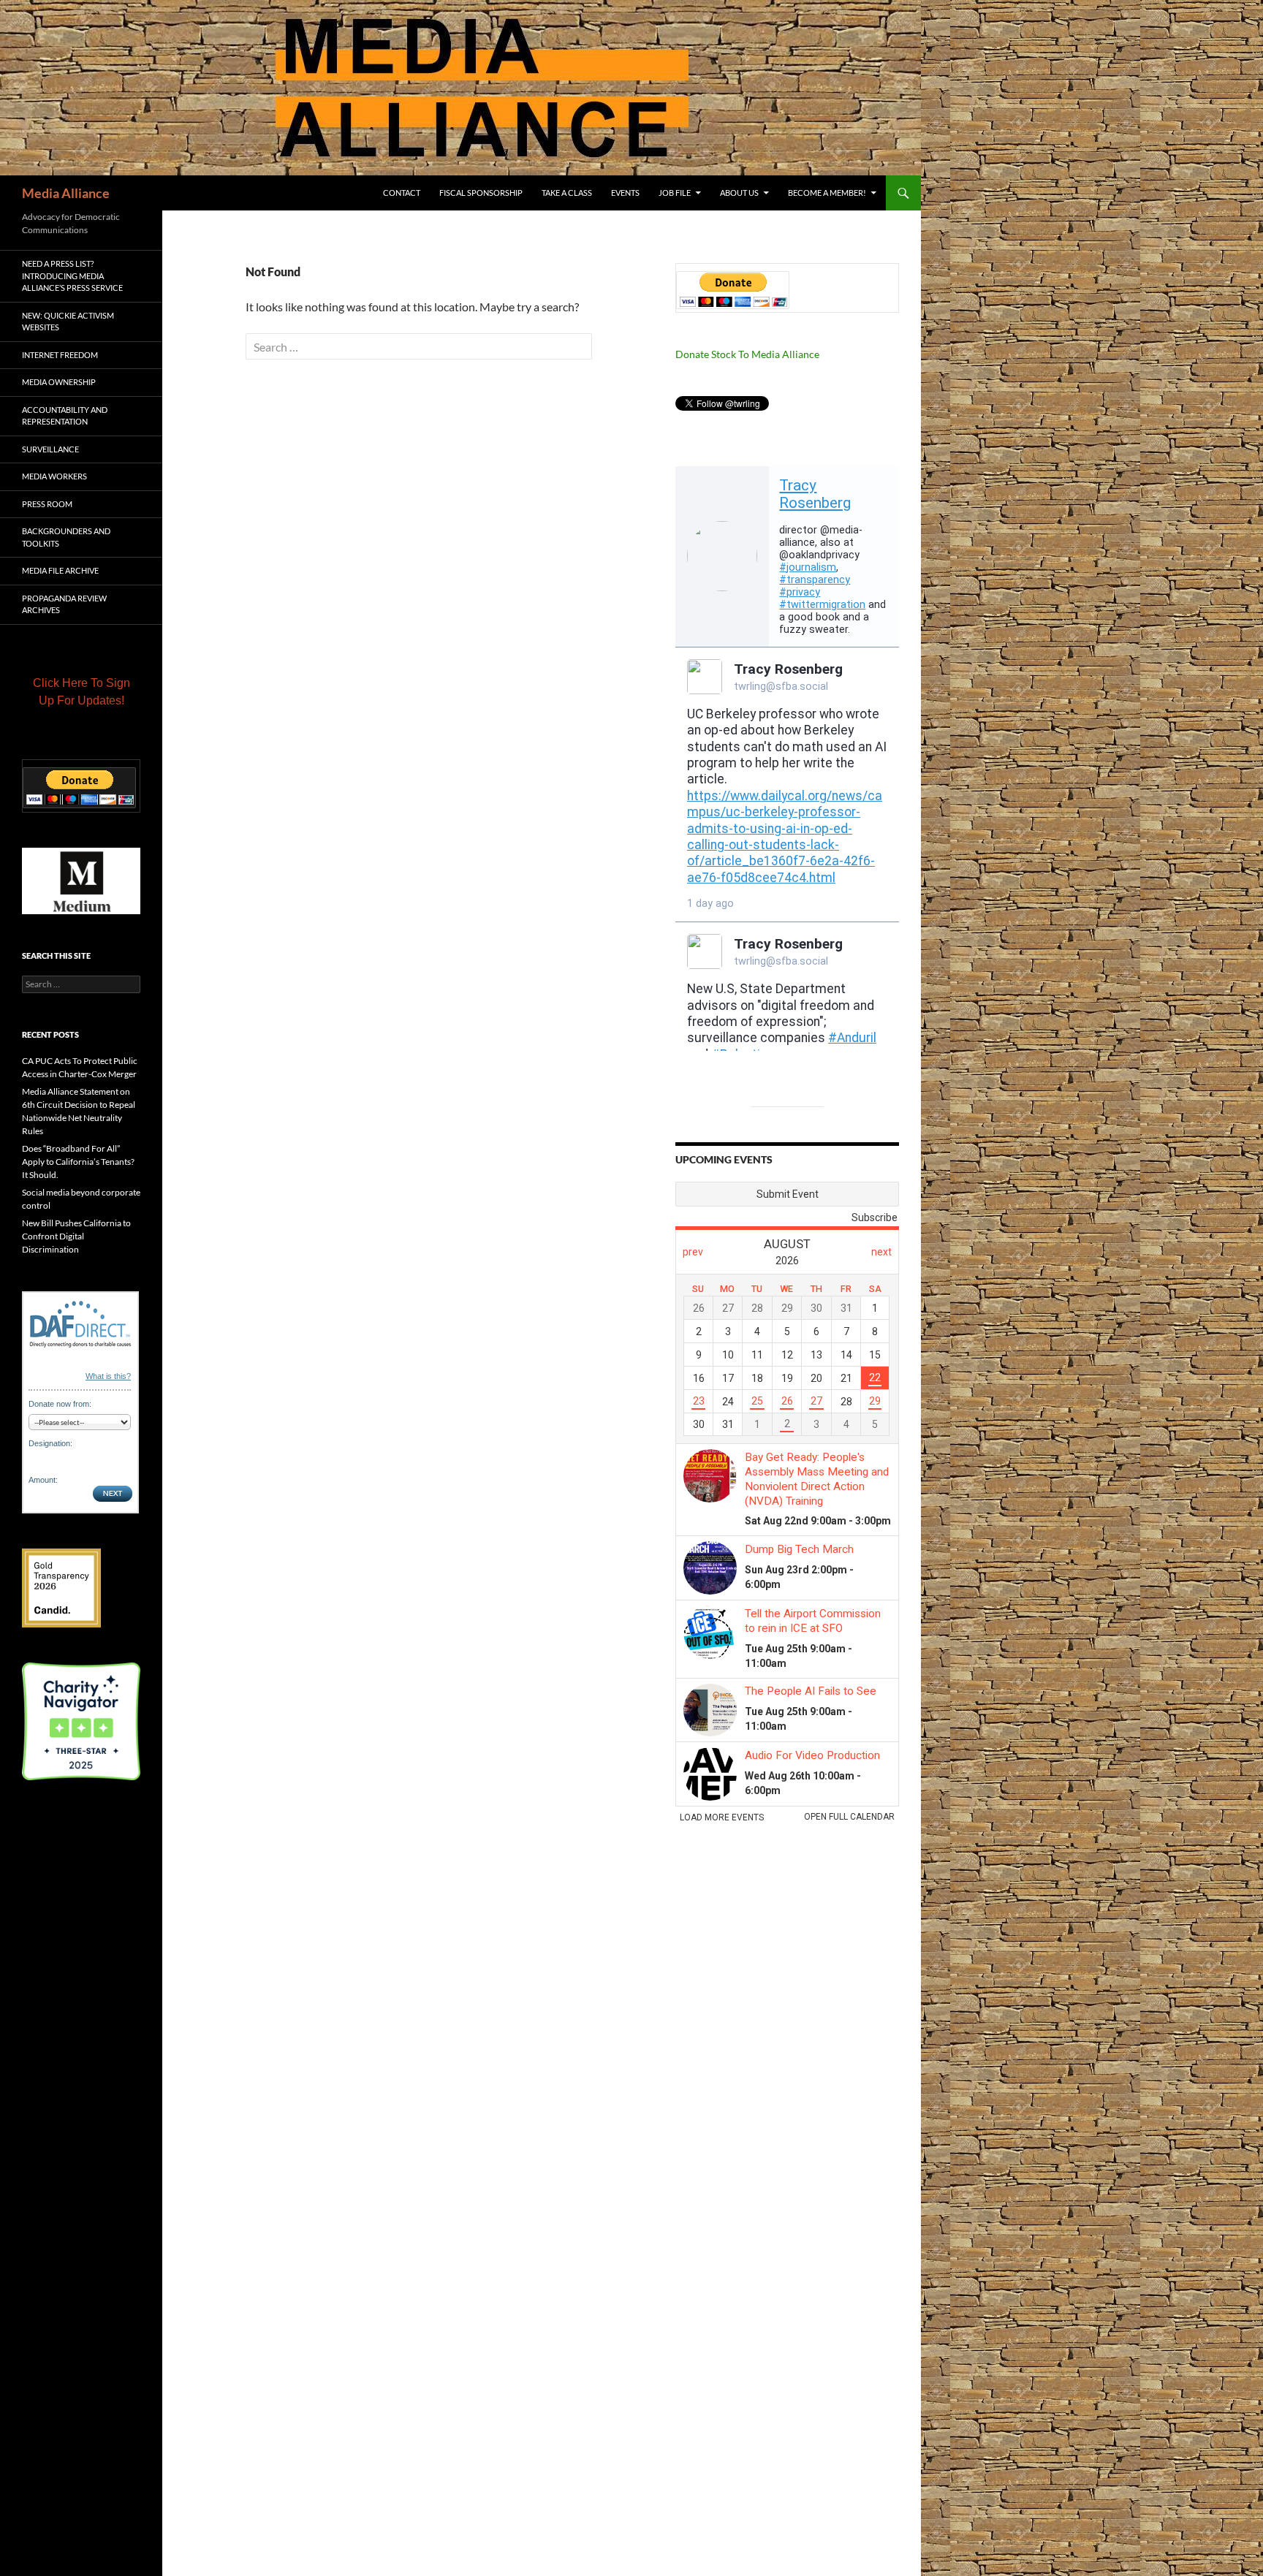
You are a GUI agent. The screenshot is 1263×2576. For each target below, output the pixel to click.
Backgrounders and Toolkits (66, 537)
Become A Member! (827, 193)
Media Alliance (66, 193)
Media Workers (54, 476)
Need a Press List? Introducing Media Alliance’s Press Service (72, 276)
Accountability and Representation (65, 416)
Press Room (47, 504)
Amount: (43, 1480)
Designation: (50, 1443)
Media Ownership (59, 382)
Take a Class (567, 193)
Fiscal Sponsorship (481, 193)
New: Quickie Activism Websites (68, 322)
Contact (402, 193)
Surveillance (50, 449)
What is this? (108, 1376)
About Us (739, 193)
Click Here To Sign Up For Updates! (81, 692)
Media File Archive (60, 570)
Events (625, 193)
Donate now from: (60, 1404)
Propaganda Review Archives (64, 604)
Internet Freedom (60, 355)
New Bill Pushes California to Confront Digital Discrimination (76, 1236)
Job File (675, 193)
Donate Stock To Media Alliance (747, 354)
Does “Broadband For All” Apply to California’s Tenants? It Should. (78, 1162)
